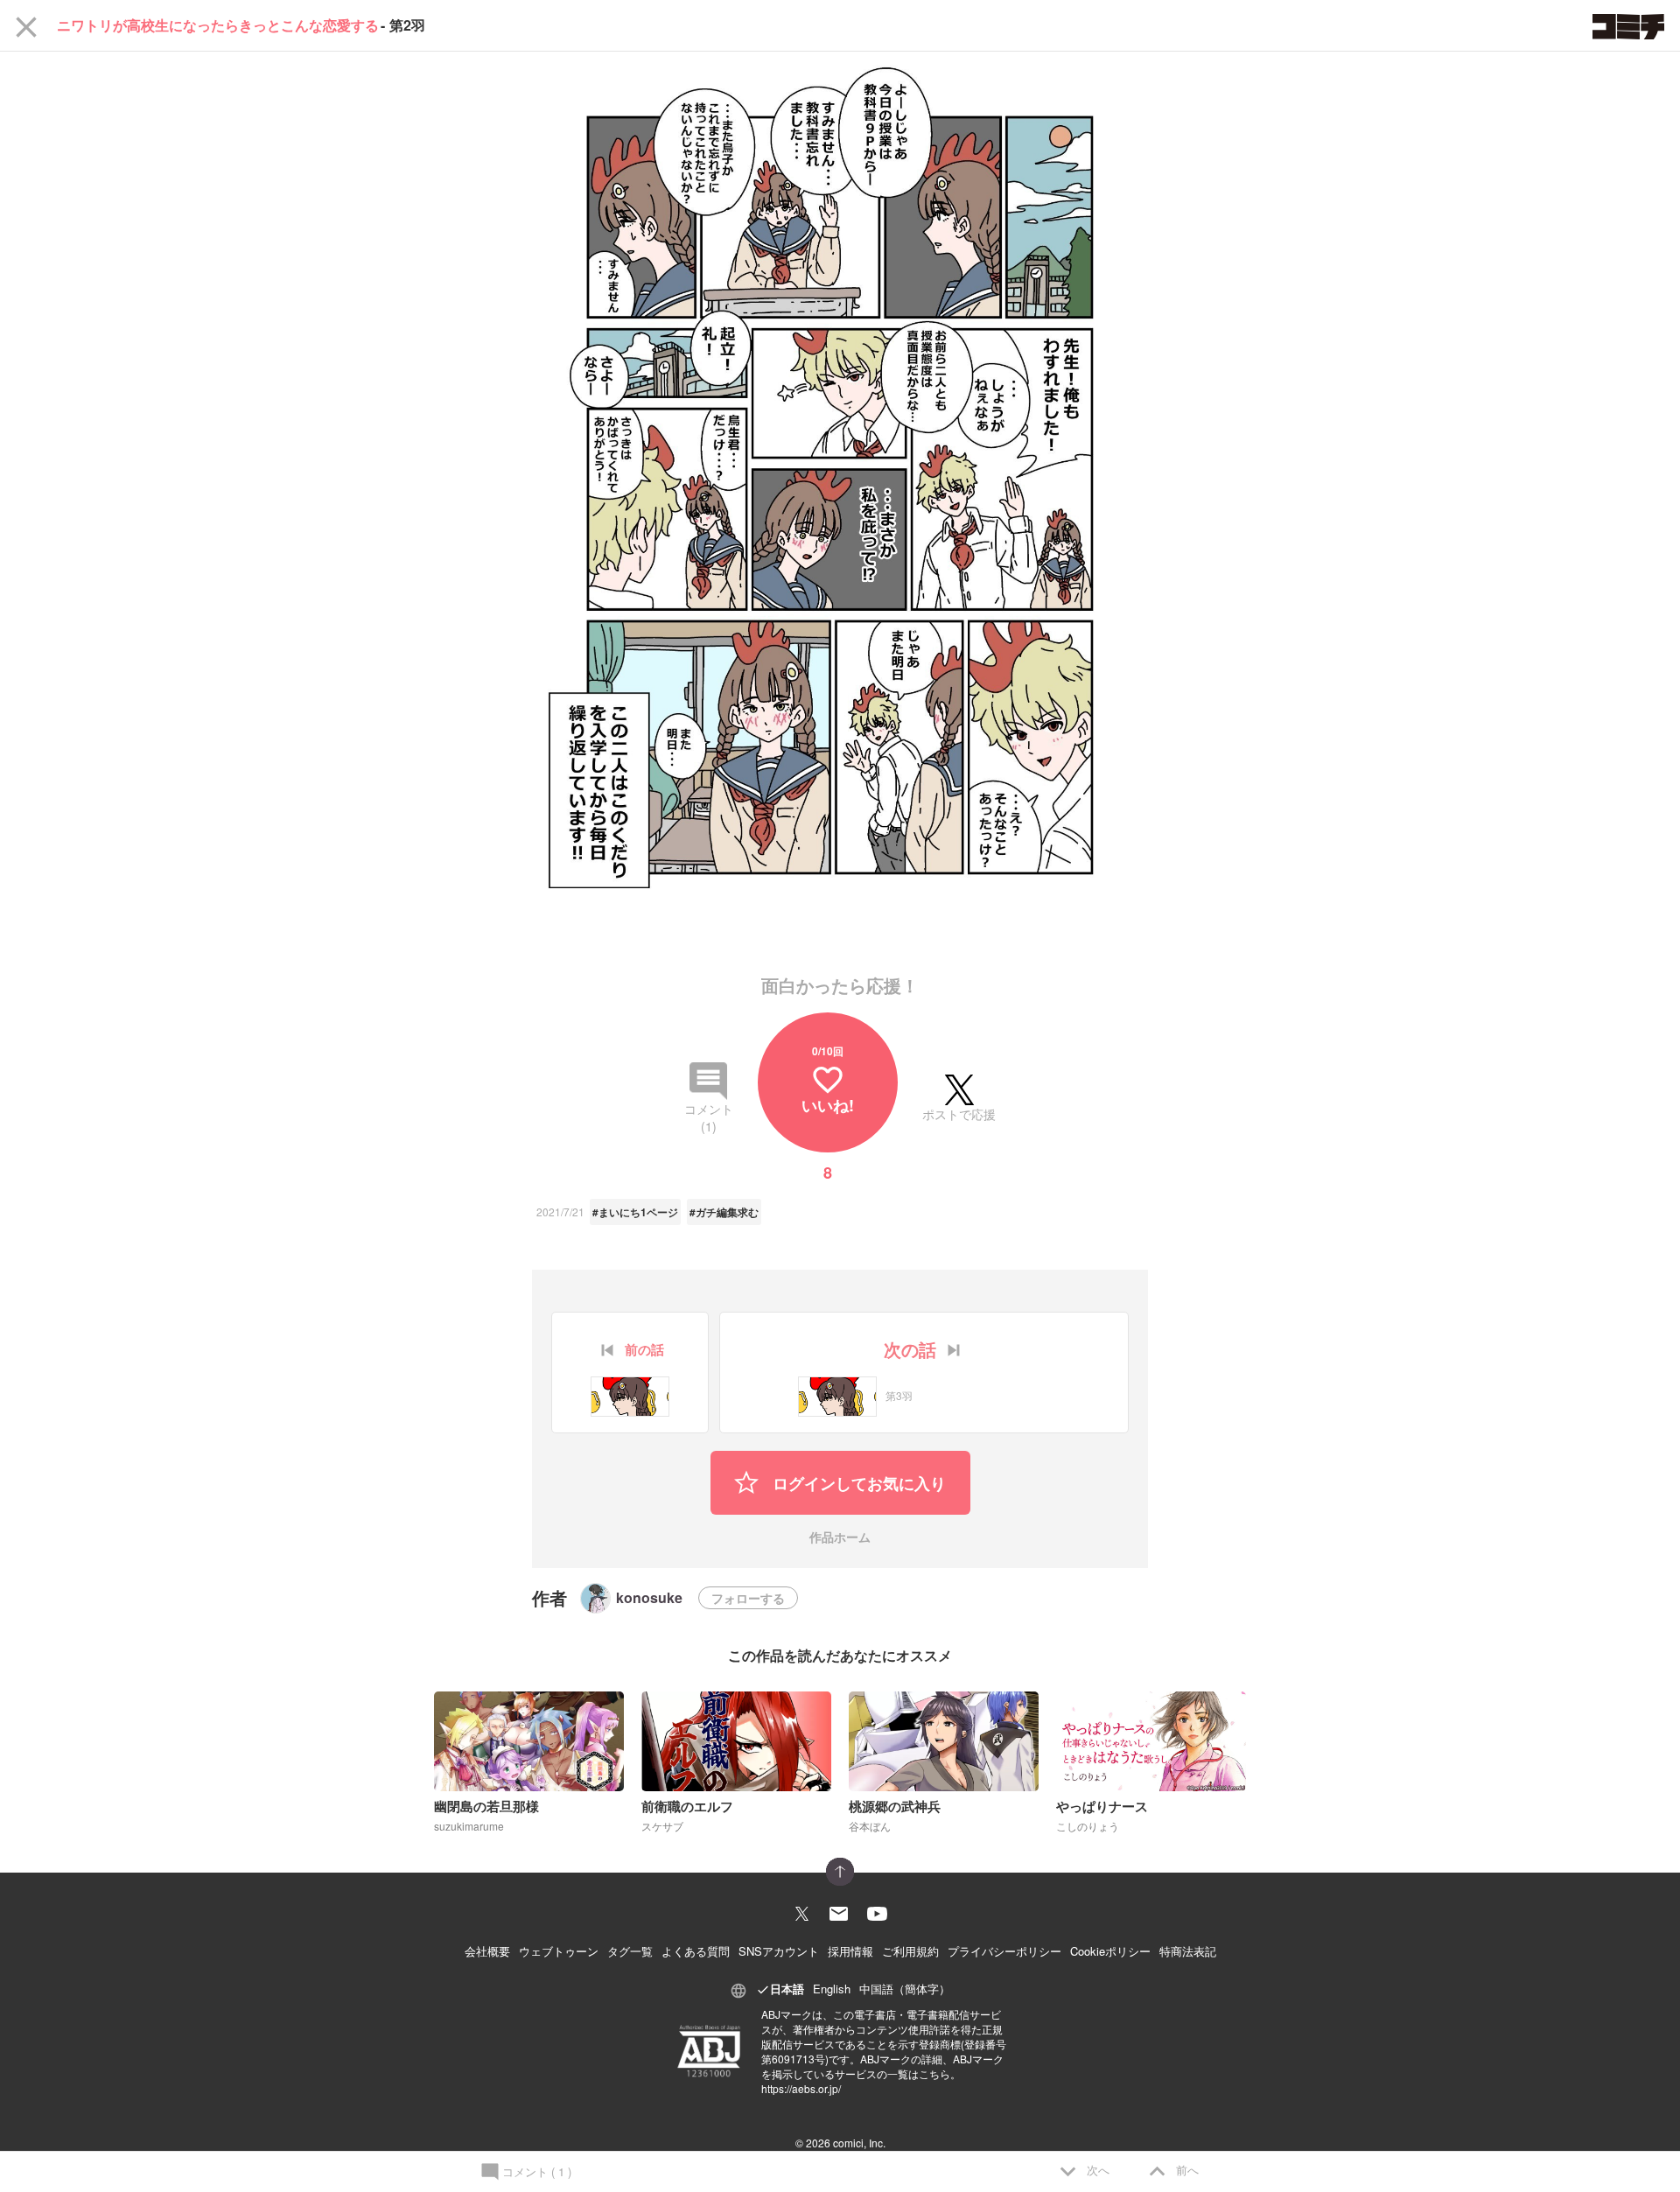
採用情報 (850, 1951)
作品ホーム (840, 1538)
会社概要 (487, 1951)
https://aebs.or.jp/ (801, 2088)
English (832, 1989)
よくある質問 (696, 1951)
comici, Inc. (859, 2143)
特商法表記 (1188, 1951)
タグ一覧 (630, 1951)
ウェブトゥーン (559, 1951)
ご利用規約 (910, 1951)
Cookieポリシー (1110, 1951)
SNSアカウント (779, 1951)
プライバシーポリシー (1004, 1951)
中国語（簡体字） (905, 1989)
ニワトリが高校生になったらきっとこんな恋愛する (218, 25)
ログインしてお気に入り (857, 1483)
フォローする (748, 1598)
